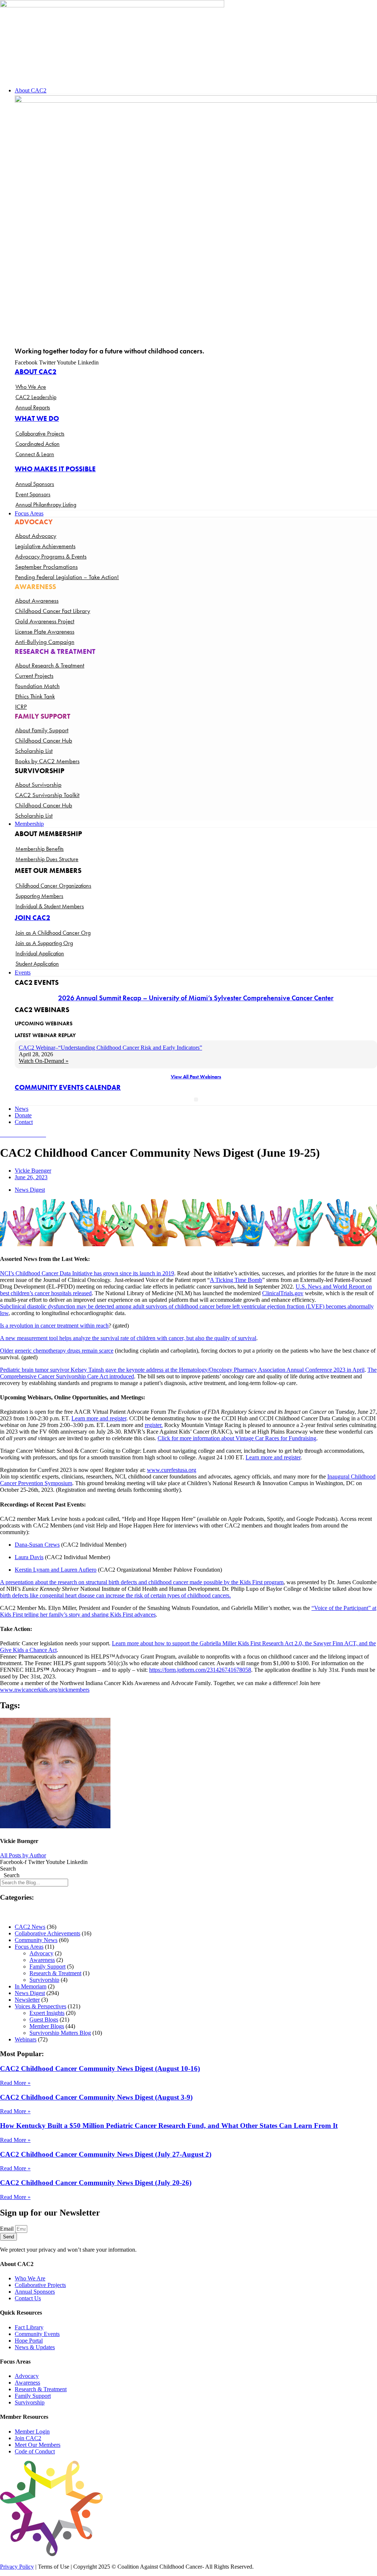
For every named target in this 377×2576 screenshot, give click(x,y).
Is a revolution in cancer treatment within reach (54, 1326)
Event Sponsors (33, 494)
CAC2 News (30, 1927)
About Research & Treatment (50, 665)
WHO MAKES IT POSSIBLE (55, 469)
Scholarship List (34, 751)
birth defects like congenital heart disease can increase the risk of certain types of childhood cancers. (115, 1595)
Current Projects (34, 676)
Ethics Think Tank (35, 696)
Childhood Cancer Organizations (53, 886)
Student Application (37, 964)
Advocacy (41, 1953)
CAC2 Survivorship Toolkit (47, 795)
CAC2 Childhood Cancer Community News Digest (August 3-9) (96, 2097)
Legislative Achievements (45, 546)
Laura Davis (29, 1557)
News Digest (30, 1190)
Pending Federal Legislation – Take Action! (67, 577)
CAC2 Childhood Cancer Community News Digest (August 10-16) (100, 2068)
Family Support (47, 1967)
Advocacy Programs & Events (51, 556)
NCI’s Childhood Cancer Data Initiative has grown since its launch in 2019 (87, 1273)
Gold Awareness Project (45, 621)
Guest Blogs (44, 2020)
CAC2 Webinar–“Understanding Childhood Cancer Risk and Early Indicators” (110, 1048)
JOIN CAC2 (32, 918)
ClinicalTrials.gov (283, 1293)
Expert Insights (47, 2013)
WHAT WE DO (37, 418)
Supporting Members (39, 896)
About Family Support (42, 730)
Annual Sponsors (35, 484)
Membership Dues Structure (47, 859)
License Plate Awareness (45, 631)
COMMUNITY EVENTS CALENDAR (68, 1087)
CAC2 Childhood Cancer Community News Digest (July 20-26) (96, 2183)
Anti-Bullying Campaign (45, 642)
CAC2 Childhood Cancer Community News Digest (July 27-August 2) (106, 2154)
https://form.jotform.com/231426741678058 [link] (200, 1670)
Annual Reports (33, 407)
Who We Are (31, 387)
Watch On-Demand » (44, 1061)
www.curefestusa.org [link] (172, 1470)
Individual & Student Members (50, 906)
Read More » (15, 2083)
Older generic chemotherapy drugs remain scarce (57, 1351)
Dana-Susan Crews (37, 1545)
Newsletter (27, 2000)
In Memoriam (31, 1986)
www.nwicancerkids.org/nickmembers (45, 1690)
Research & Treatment (55, 1973)
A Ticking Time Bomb (236, 1280)
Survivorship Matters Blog (60, 2033)
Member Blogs (47, 2026)
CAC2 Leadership (36, 397)
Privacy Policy (17, 2567)
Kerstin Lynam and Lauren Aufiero (56, 1570)
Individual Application (40, 953)
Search (8, 1869)
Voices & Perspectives (40, 2006)
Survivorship (44, 1980)
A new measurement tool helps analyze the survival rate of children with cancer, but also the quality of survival (128, 1338)
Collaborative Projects (40, 434)
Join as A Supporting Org (44, 943)
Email (8, 2229)
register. (154, 1425)
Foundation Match (37, 686)
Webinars (26, 2039)
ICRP (21, 706)
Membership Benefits (40, 849)
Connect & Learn (35, 454)
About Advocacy (36, 536)
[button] (196, 91)
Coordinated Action (38, 444)
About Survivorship (38, 785)
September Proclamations (46, 567)
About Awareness (37, 600)
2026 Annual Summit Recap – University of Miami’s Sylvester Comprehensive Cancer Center (196, 998)
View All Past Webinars (196, 1076)
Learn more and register (99, 1418)
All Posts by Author (23, 1855)
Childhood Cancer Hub (44, 740)
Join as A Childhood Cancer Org (53, 933)
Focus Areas (29, 1947)
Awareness (42, 1960)
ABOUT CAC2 (36, 372)
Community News (36, 1940)
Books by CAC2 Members (47, 761)
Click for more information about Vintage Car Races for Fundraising (237, 1438)
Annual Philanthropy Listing (46, 505)
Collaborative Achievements (47, 1933)
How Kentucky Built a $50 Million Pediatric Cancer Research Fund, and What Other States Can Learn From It (169, 2126)
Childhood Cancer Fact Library (53, 611)
